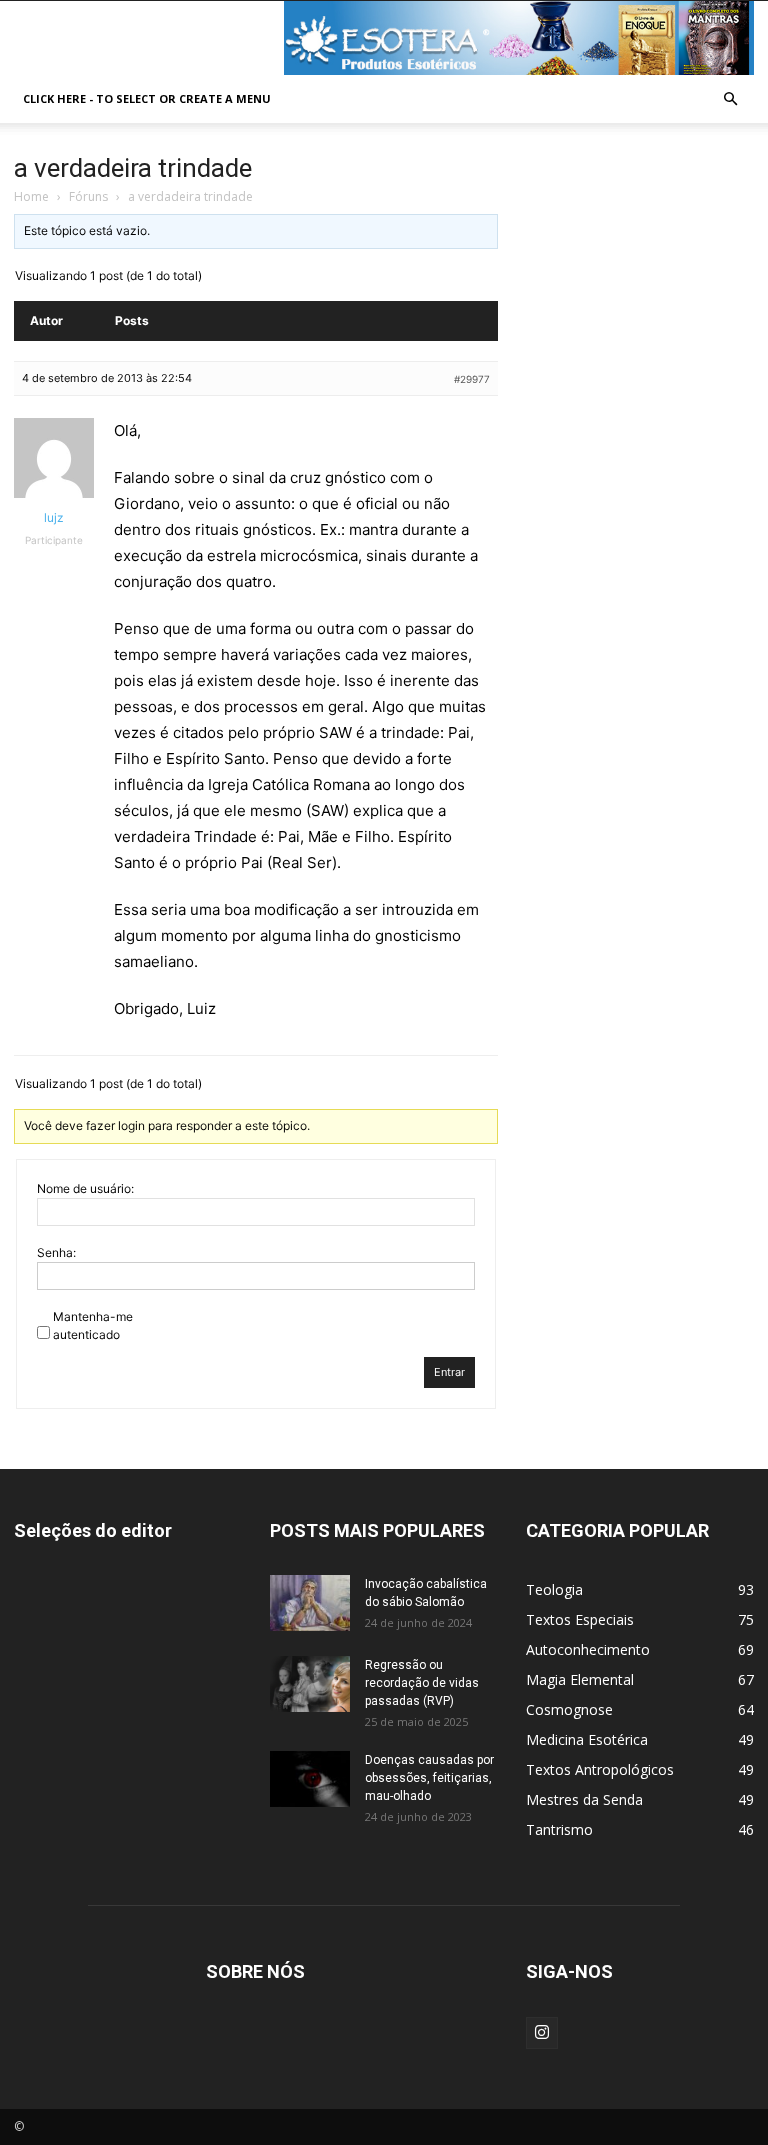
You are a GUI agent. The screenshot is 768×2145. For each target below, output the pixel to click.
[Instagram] (542, 2033)
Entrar (449, 1372)
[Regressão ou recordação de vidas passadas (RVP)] (310, 1684)
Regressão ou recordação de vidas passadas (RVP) (422, 1683)
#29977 (472, 379)
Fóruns (88, 196)
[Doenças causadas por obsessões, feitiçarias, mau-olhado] (310, 1779)
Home (31, 196)
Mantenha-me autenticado (93, 1325)
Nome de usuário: (85, 1188)
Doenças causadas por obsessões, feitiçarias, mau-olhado (429, 1778)
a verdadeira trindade (133, 168)
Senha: (56, 1252)
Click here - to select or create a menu (147, 98)
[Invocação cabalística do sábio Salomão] (310, 1603)
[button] (730, 99)
